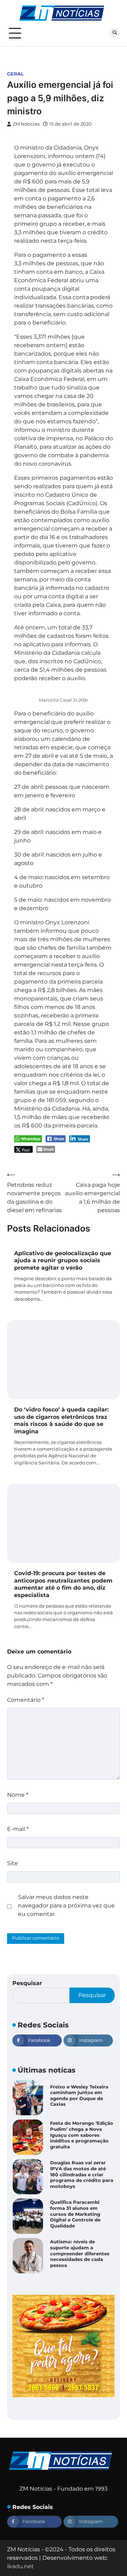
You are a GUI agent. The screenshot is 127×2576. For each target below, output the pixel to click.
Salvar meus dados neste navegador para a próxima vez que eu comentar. (66, 1906)
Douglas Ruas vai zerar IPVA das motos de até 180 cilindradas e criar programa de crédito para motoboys (82, 2175)
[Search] (115, 33)
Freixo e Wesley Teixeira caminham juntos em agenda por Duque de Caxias (79, 2096)
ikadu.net (20, 2566)
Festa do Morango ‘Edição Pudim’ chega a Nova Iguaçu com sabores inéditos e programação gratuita (82, 2135)
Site (13, 1863)
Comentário (26, 1700)
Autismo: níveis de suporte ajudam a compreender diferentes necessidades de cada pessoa (80, 2254)
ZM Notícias (26, 124)
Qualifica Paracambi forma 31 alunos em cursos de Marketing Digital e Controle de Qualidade (75, 2214)
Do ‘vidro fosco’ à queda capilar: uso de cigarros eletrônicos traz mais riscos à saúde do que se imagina (61, 1420)
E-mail (18, 1829)
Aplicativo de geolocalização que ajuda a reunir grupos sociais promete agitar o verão (63, 1261)
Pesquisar (27, 1983)
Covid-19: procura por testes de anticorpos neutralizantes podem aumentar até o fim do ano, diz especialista (63, 1584)
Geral (15, 74)
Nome (18, 1795)
